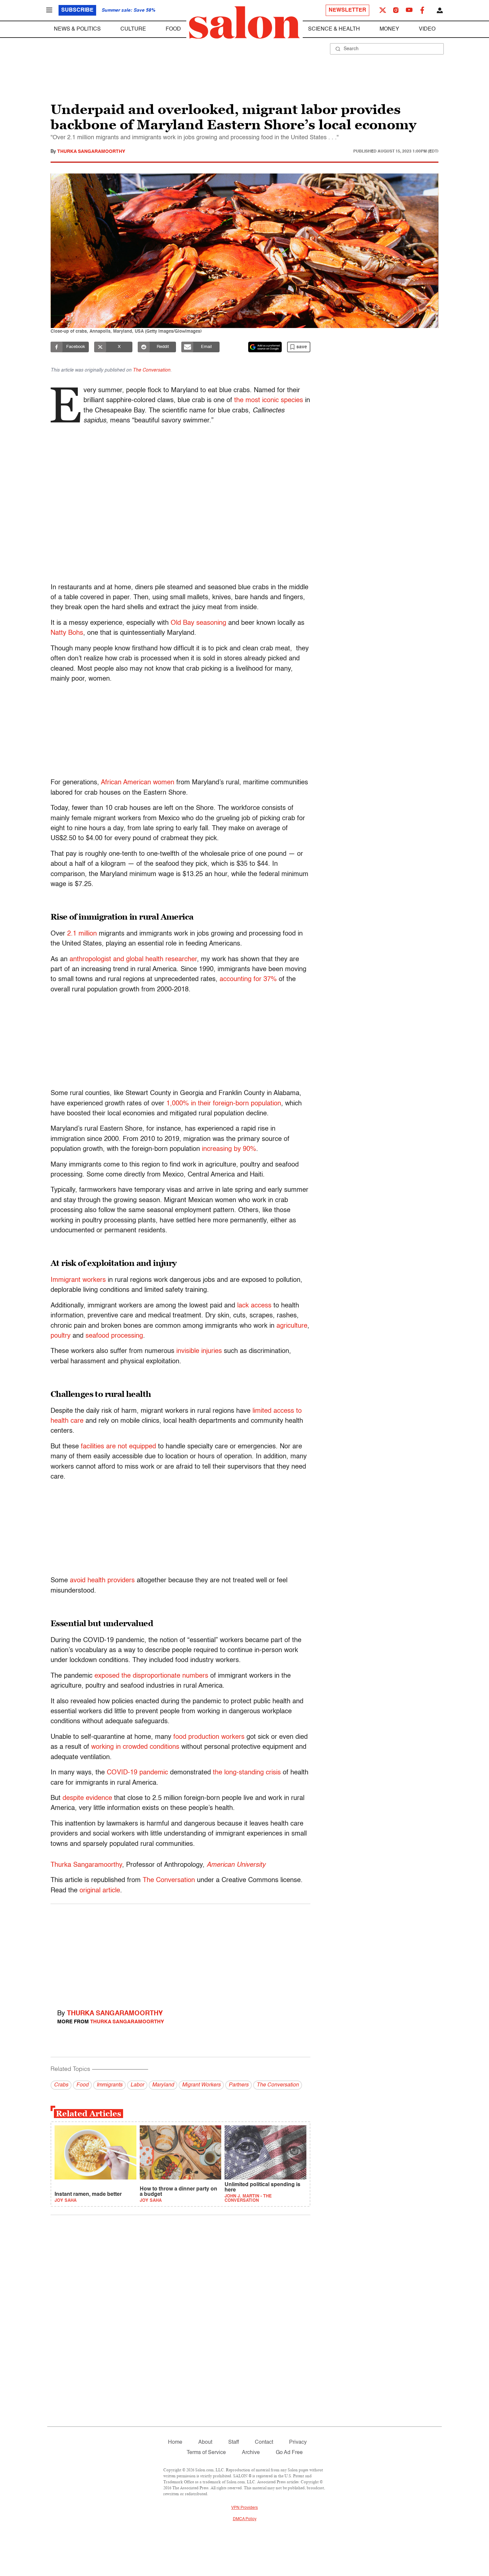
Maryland (163, 2085)
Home (175, 2442)
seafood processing (114, 1336)
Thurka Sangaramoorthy (91, 152)
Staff (234, 2442)
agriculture (292, 1326)
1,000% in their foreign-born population (224, 1104)
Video (427, 29)
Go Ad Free (289, 2453)
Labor (137, 2085)
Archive (251, 2453)
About (205, 2442)
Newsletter (347, 10)
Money (389, 29)
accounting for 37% (248, 979)
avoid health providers (102, 1581)
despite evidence (87, 1798)
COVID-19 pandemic (137, 1773)
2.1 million (82, 934)
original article (100, 1891)
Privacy (298, 2442)
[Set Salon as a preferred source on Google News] (265, 347)
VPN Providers (244, 2508)
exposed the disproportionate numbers (151, 1676)
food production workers (209, 1737)
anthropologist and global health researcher (133, 959)
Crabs (61, 2085)
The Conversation (152, 370)
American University (236, 1865)
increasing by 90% (229, 1149)
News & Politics (77, 29)
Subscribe (77, 10)
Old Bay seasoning (198, 623)
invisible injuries (199, 1351)
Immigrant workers (78, 1280)
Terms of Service (206, 2453)
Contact (264, 2442)
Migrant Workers (201, 2085)
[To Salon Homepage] (244, 23)
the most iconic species (269, 400)
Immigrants (109, 2085)
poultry (61, 1336)
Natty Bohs (67, 633)
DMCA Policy (245, 2519)
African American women (138, 783)
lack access (254, 1306)
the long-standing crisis (247, 1773)
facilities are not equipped (118, 1447)
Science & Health (334, 29)
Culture (133, 29)
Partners (239, 2085)
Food (173, 29)
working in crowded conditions (135, 1747)
